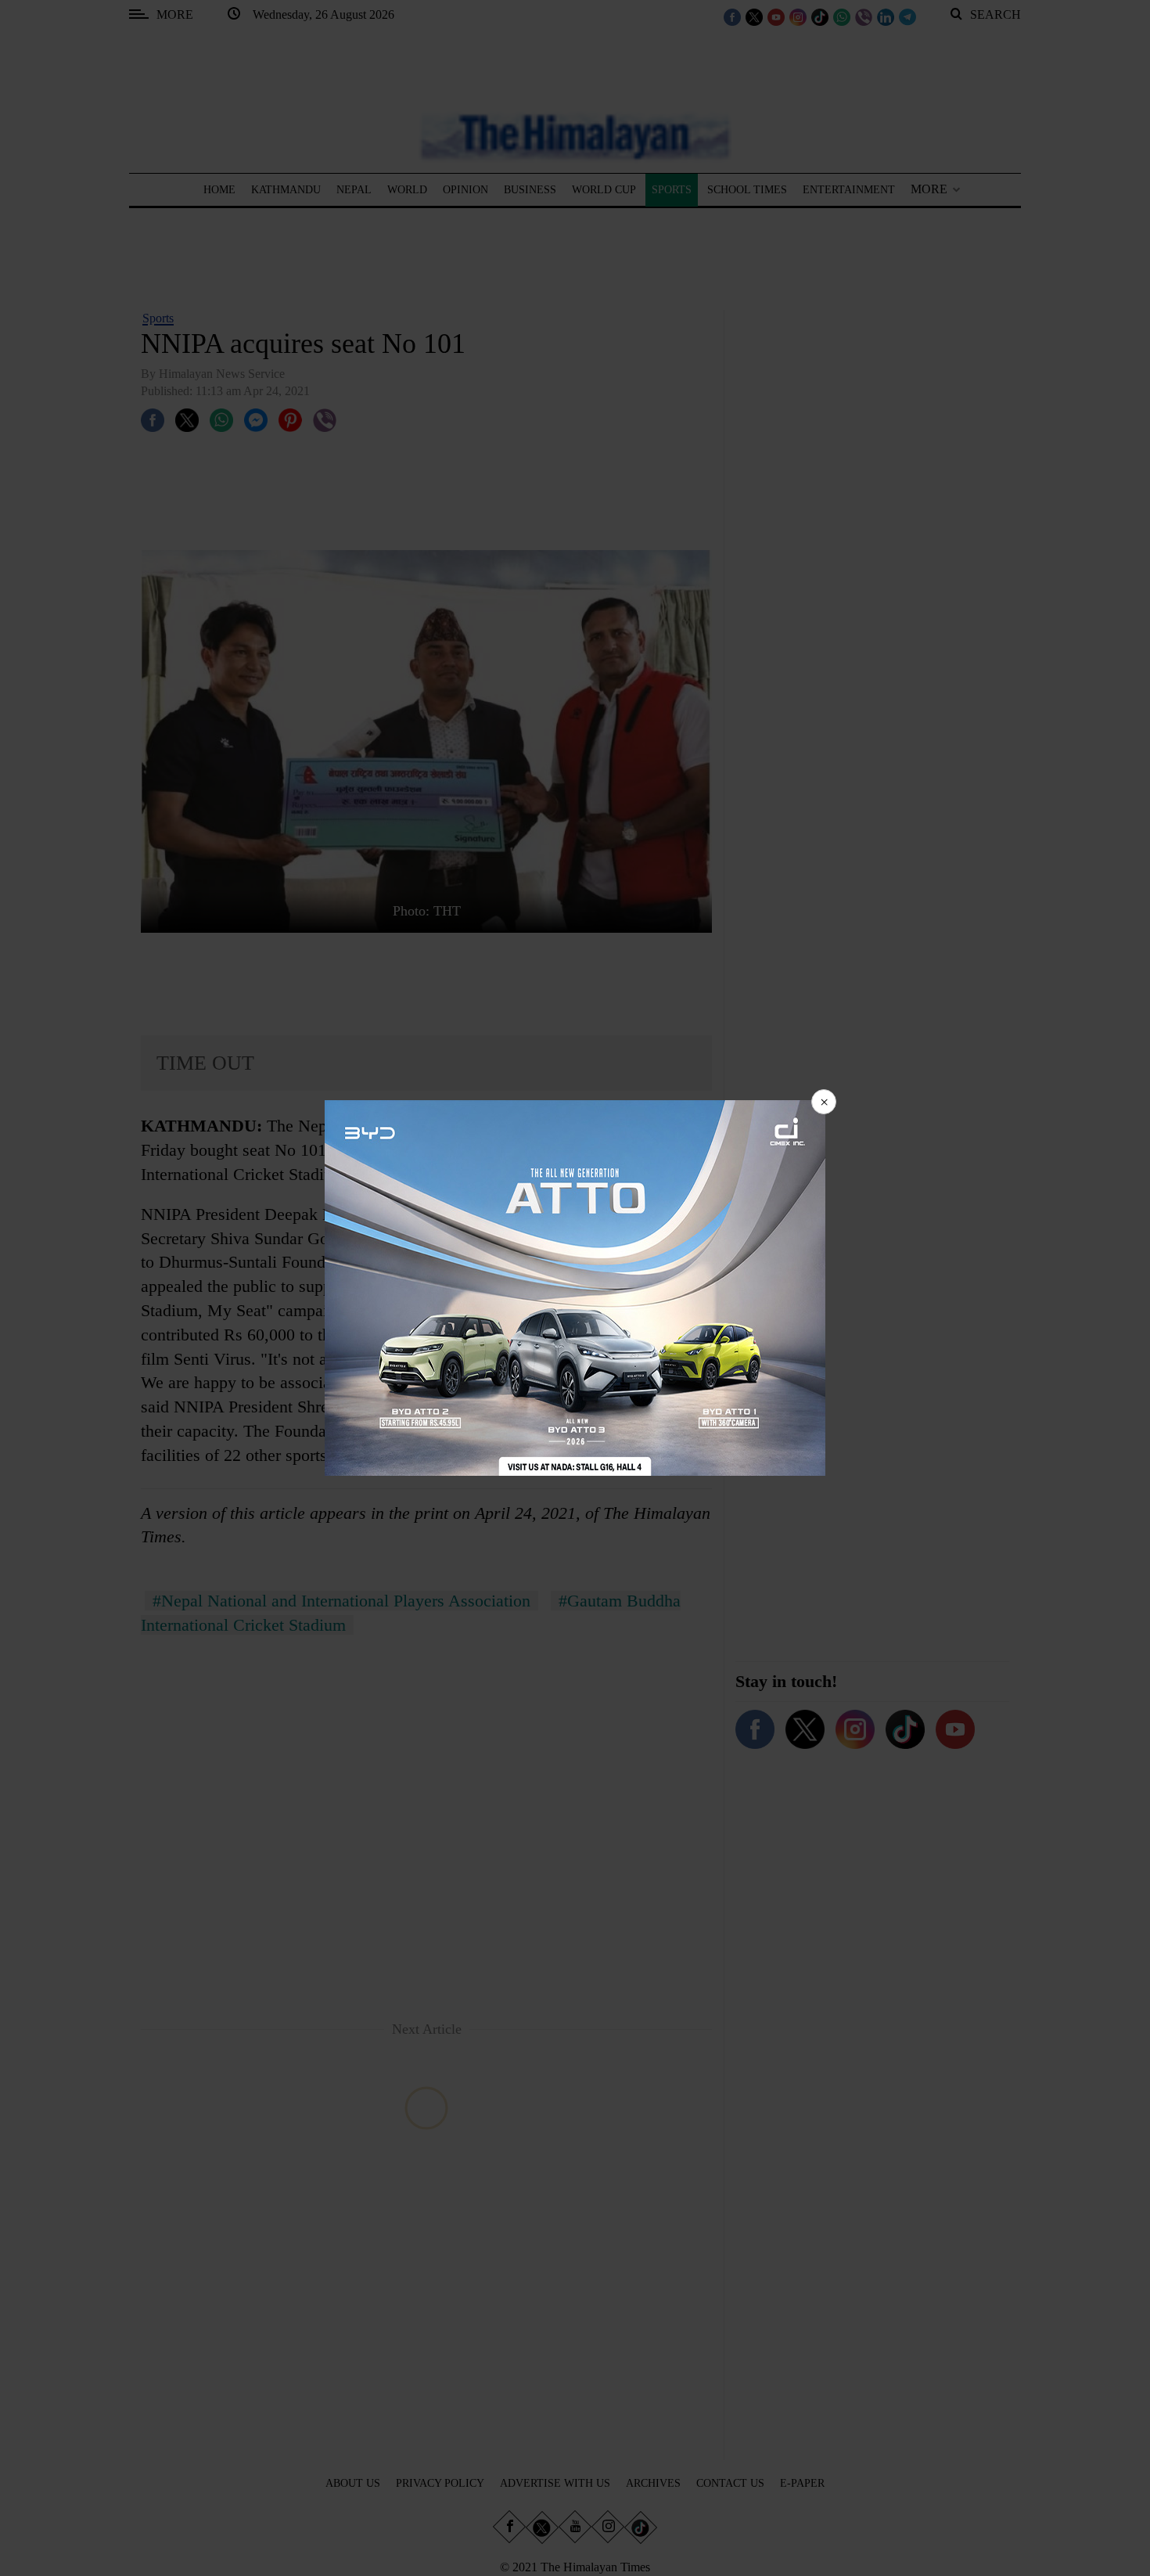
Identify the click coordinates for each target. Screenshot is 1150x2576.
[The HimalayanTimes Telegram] (907, 16)
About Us (353, 2483)
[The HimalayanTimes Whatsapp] (842, 16)
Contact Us (730, 2483)
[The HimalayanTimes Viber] (864, 16)
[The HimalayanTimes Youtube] (776, 16)
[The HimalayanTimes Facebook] (732, 16)
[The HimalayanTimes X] (754, 16)
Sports (158, 318)
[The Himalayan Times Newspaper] (575, 136)
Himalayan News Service (222, 374)
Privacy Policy (440, 2483)
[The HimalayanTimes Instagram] (798, 16)
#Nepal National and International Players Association (341, 1601)
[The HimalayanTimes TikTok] (820, 16)
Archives (653, 2483)
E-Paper (802, 2483)
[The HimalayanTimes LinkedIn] (886, 16)
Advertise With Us (555, 2483)
